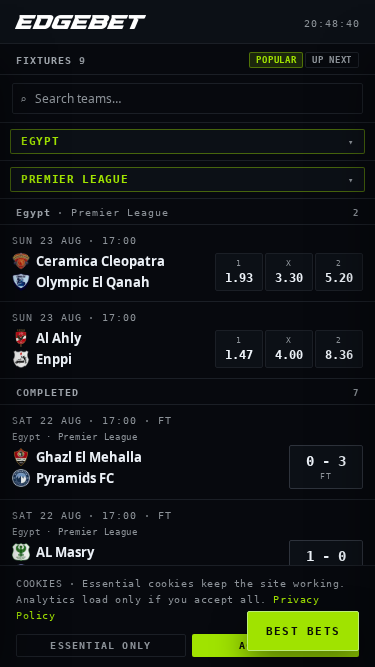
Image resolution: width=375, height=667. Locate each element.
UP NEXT (332, 60)
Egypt (33, 212)
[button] (187, 263)
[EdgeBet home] (80, 21)
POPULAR (276, 60)
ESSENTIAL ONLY (100, 645)
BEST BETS (303, 631)
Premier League (120, 212)
